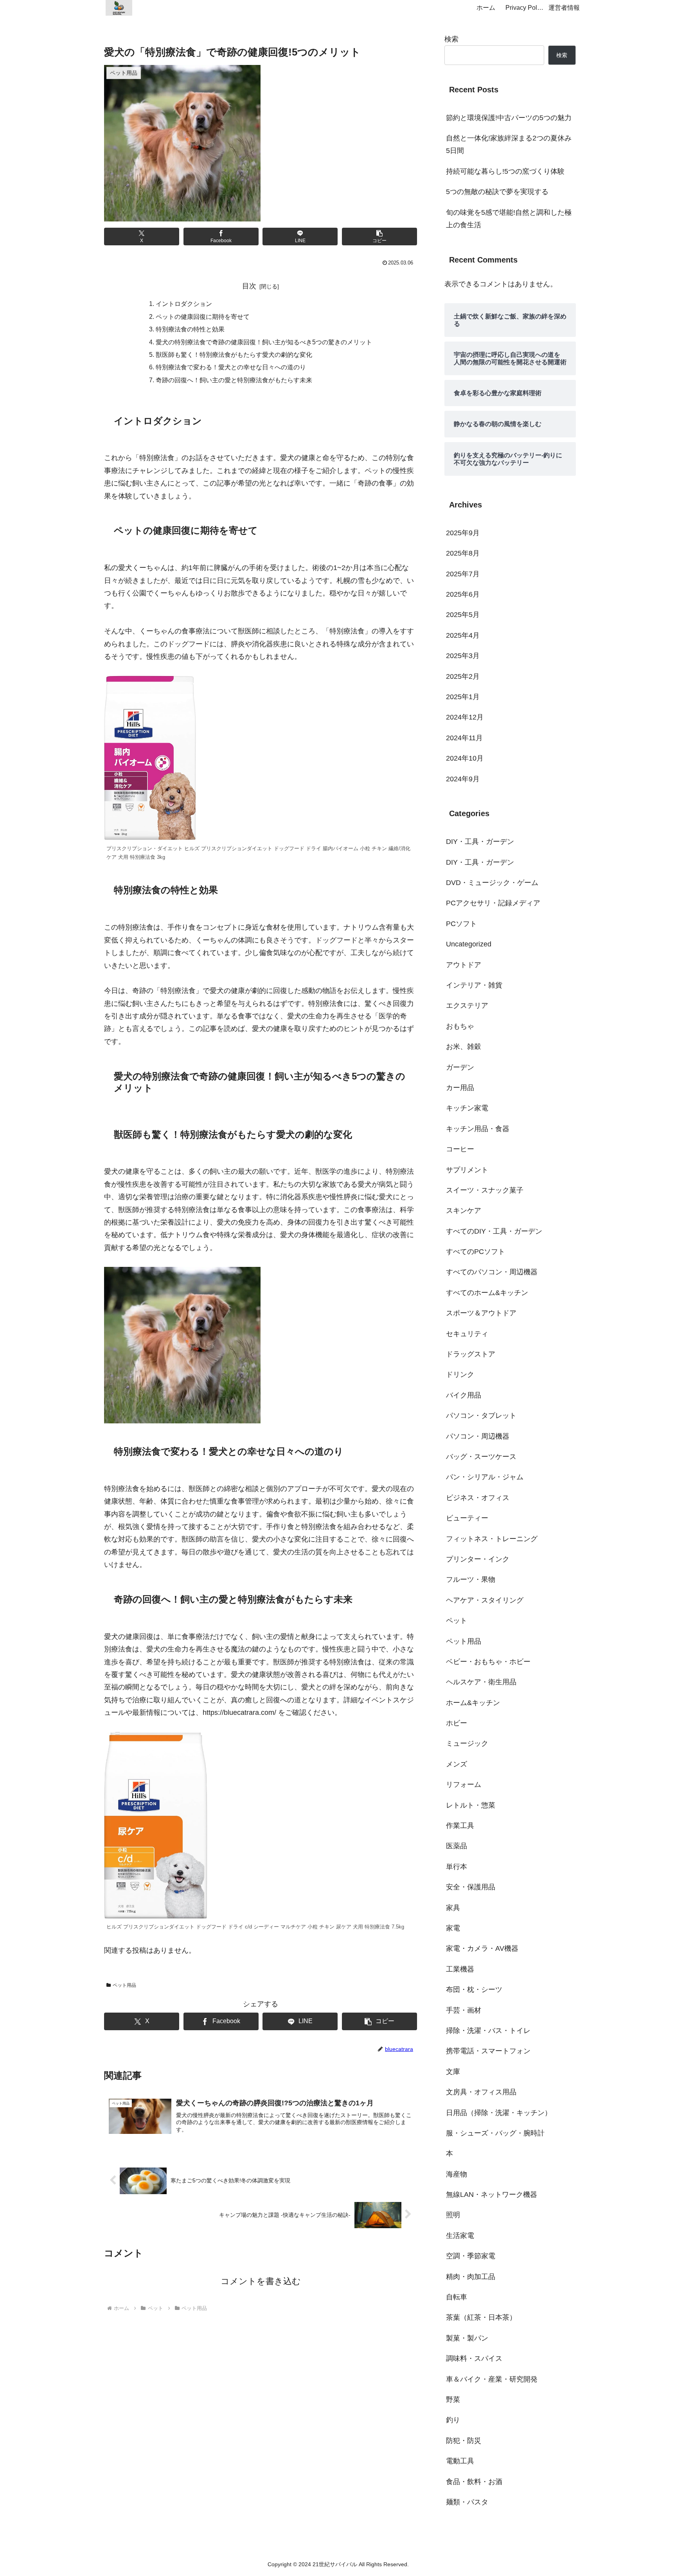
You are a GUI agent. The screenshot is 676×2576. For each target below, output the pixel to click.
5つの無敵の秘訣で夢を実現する (497, 192)
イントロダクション (184, 304)
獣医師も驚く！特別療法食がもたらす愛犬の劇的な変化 (234, 354)
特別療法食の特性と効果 (190, 329)
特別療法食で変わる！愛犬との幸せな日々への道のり (231, 367)
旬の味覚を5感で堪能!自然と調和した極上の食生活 (509, 219)
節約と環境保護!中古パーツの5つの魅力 (509, 118)
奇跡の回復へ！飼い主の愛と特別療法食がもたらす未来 (234, 380)
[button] (379, 237)
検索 (451, 39)
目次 (249, 286)
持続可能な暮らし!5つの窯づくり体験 (505, 171)
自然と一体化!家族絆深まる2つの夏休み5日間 (509, 144)
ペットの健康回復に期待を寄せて (203, 317)
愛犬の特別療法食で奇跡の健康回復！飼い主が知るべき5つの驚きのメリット (264, 342)
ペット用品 (124, 1985)
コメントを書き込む (261, 2281)
